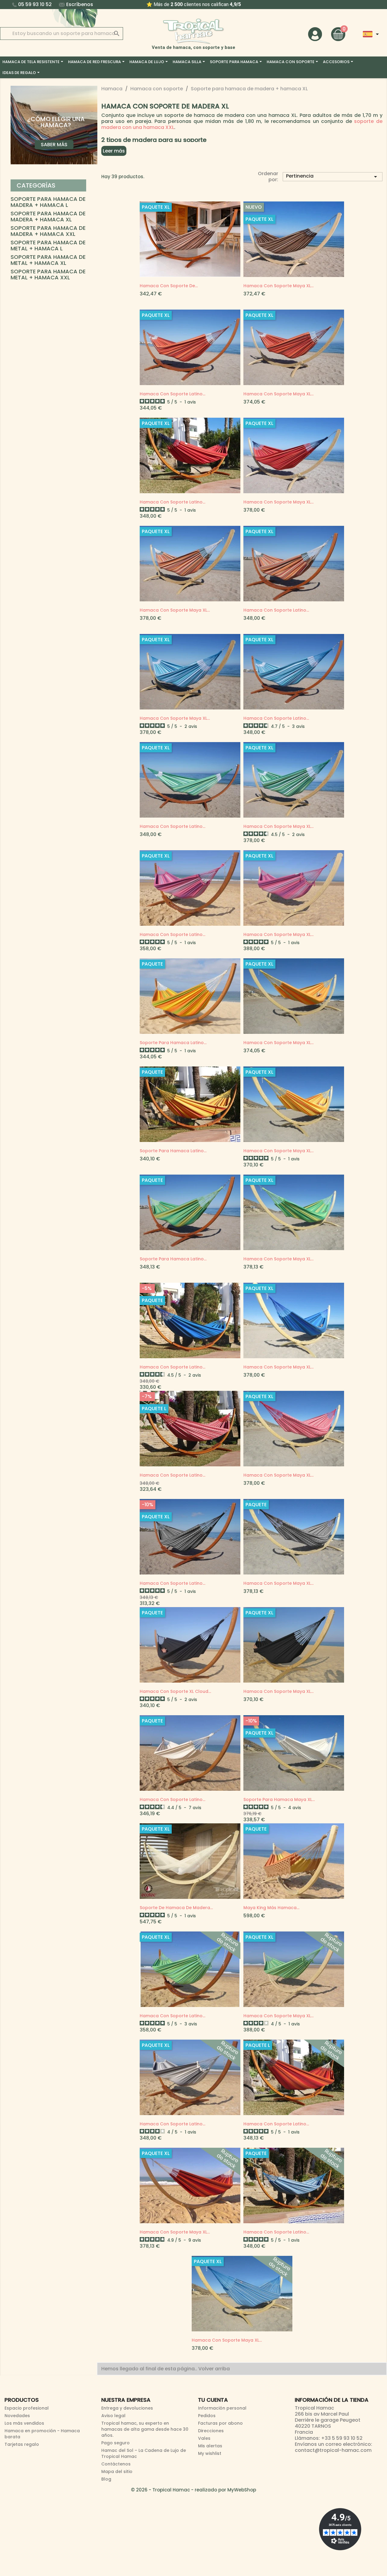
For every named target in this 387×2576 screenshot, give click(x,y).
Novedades (17, 2416)
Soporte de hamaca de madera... (176, 1908)
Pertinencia (333, 176)
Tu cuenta (213, 2400)
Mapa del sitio (117, 2471)
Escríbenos (80, 4)
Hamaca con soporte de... (169, 286)
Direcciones (211, 2431)
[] (111, 27)
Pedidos (207, 2416)
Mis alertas (210, 2446)
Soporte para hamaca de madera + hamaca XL (48, 217)
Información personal (222, 2408)
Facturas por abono (220, 2423)
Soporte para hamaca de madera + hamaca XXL (48, 231)
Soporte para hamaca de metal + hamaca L (48, 246)
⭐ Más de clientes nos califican (183, 4)
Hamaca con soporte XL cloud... (175, 1691)
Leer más (114, 151)
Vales (204, 2438)
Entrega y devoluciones (127, 2408)
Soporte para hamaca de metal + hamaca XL (48, 260)
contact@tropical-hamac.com (333, 2450)
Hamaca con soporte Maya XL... (278, 286)
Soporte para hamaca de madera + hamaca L (48, 202)
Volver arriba (215, 2369)
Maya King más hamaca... (271, 1908)
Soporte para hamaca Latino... (173, 1043)
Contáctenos (116, 2464)
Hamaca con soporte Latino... (172, 394)
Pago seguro (115, 2443)
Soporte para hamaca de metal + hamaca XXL (48, 275)
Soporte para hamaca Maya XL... (279, 1799)
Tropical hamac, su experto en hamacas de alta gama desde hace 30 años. (145, 2429)
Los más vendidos (24, 2423)
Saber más (54, 145)
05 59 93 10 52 (35, 4)
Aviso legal (113, 2416)
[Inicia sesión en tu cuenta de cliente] (315, 34)
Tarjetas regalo (22, 2444)
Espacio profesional (27, 2408)
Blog (106, 2479)
